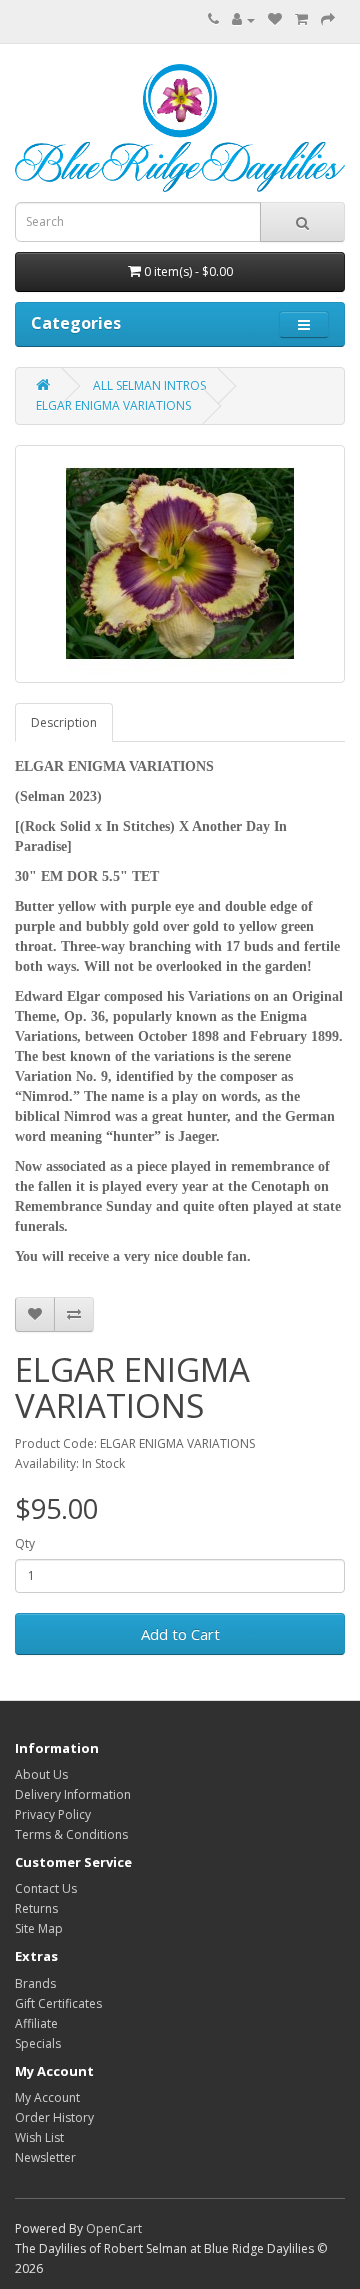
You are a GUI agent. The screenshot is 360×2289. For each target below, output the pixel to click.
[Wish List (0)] (275, 19)
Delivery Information (73, 1794)
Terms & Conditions (71, 1834)
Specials (38, 2043)
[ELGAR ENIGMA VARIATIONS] (180, 564)
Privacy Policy (53, 1814)
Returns (36, 1908)
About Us (41, 1774)
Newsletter (45, 2157)
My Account (47, 2097)
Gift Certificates (58, 2003)
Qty (25, 1543)
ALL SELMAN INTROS (149, 385)
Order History (54, 2117)
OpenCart (114, 2228)
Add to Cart (180, 1634)
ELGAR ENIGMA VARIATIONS (113, 405)
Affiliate (36, 2023)
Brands (35, 1983)
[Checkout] (328, 19)
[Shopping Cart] (301, 19)
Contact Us (46, 1888)
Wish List (39, 2137)
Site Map (39, 1928)
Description (64, 722)
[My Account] (243, 19)
